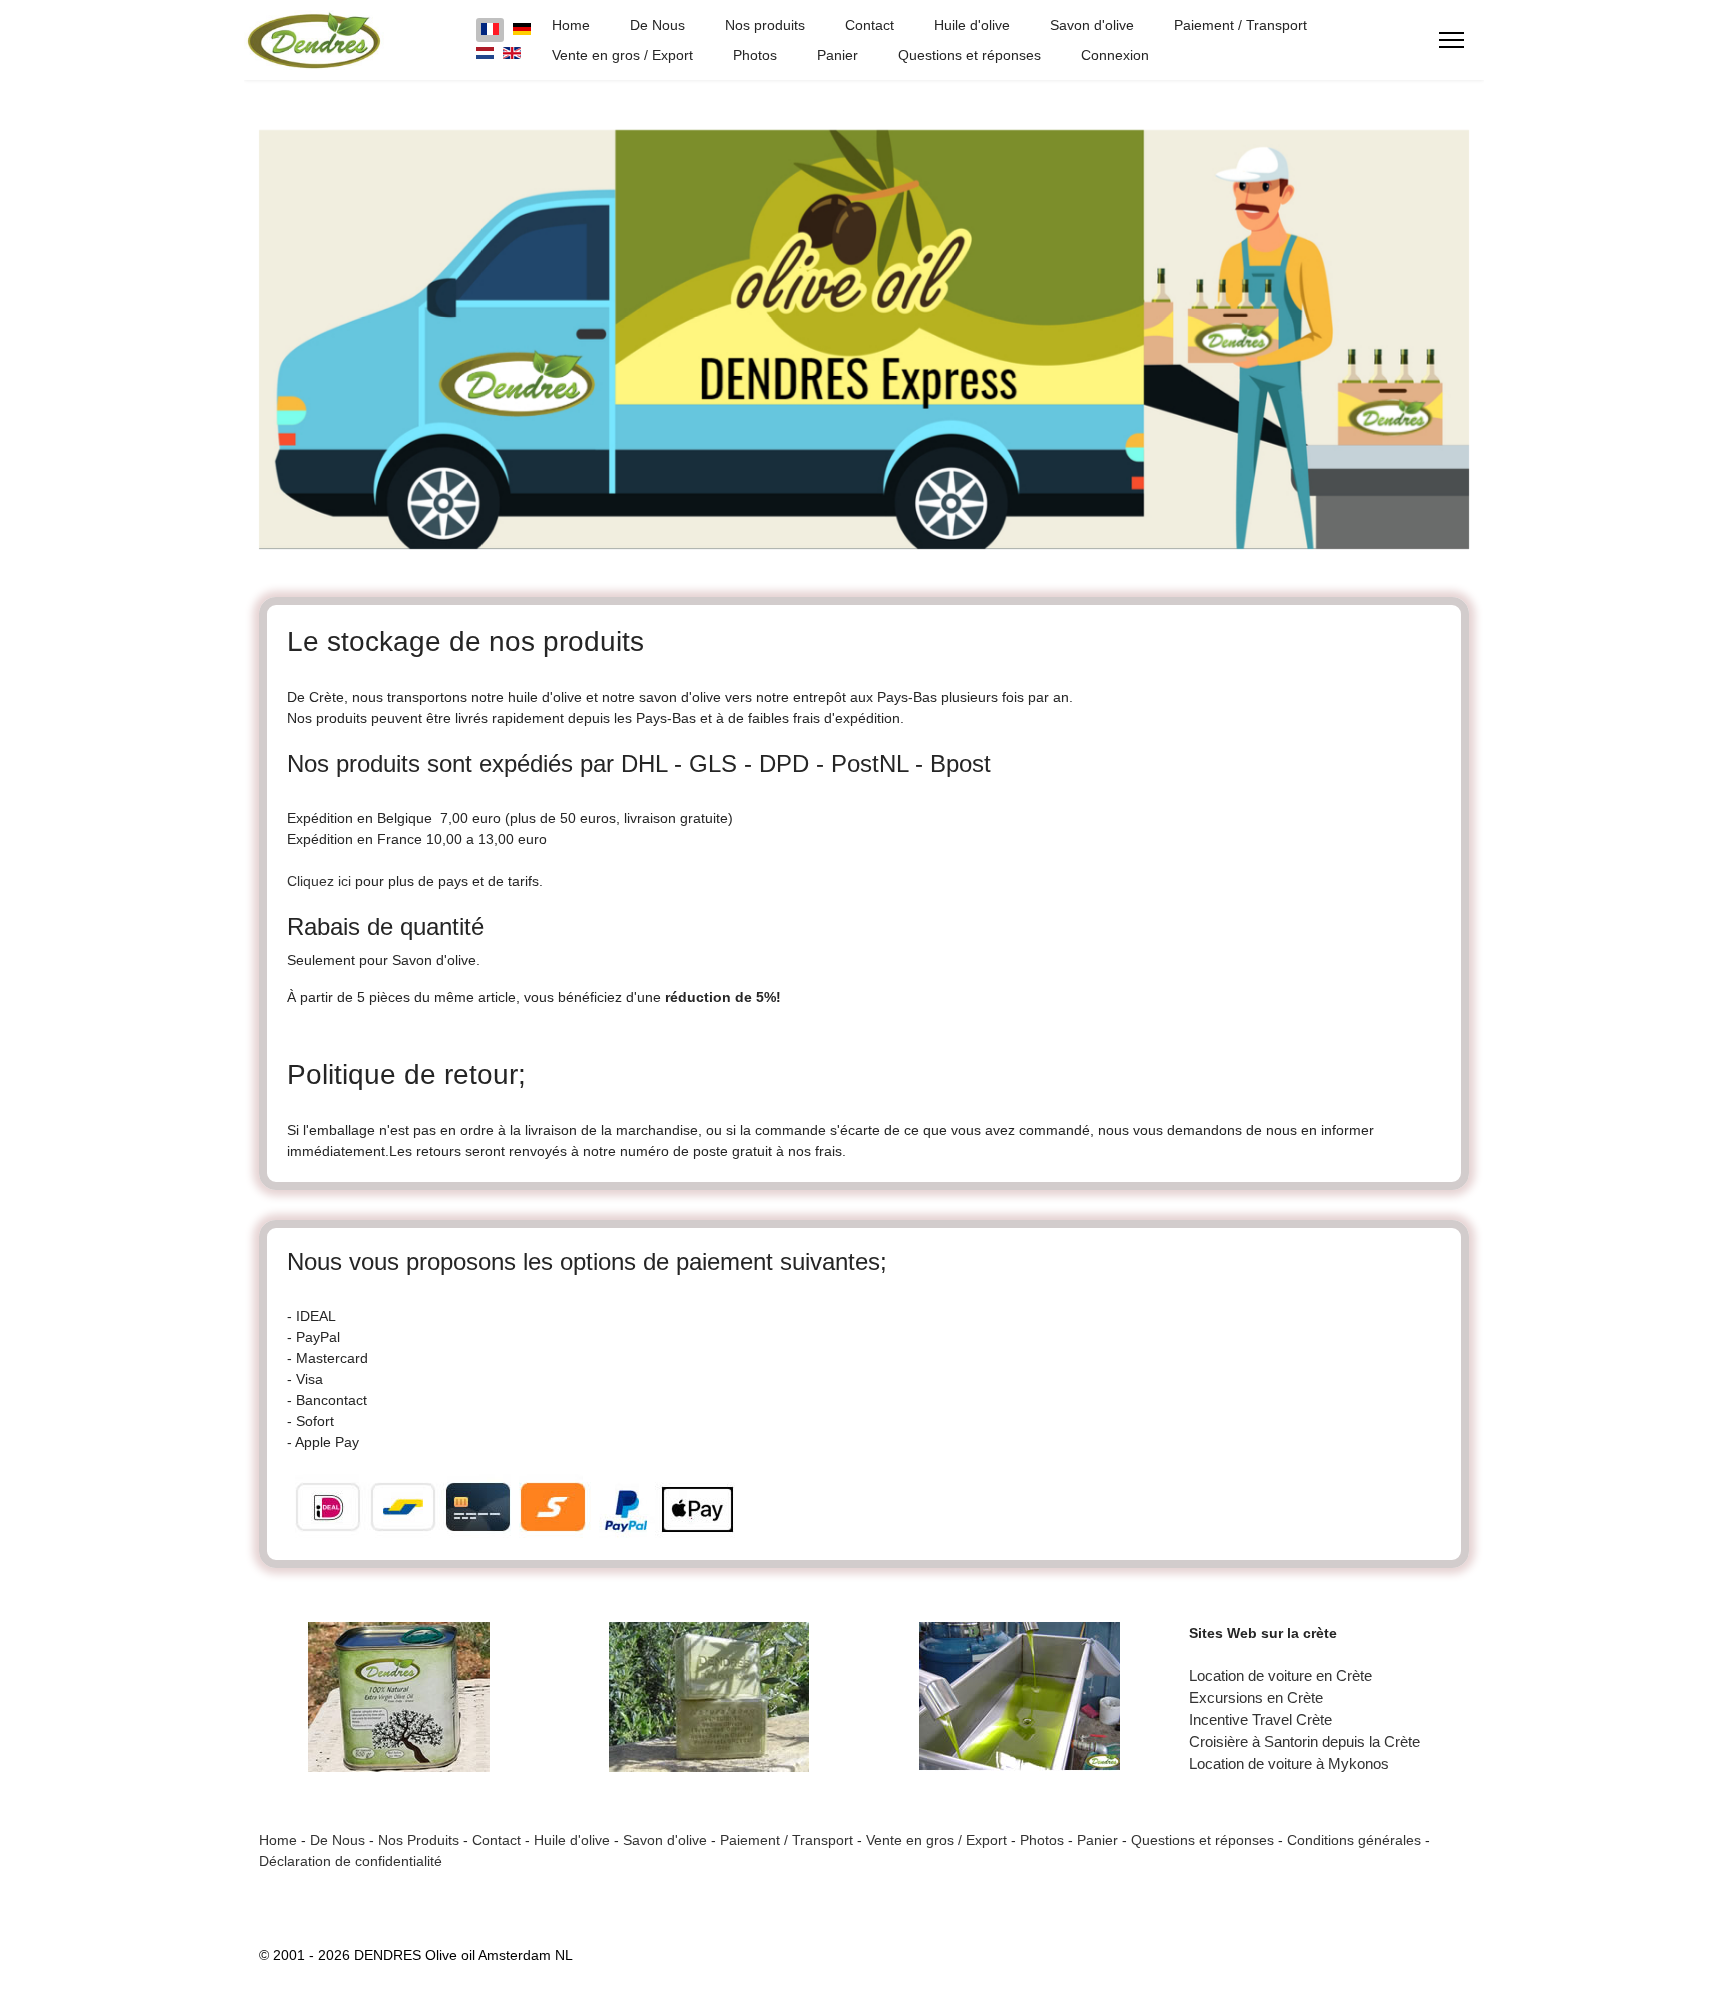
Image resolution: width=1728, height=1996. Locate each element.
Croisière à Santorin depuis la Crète (1304, 1742)
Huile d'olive (972, 25)
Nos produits (765, 25)
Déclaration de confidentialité (350, 1861)
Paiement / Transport (1240, 25)
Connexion (1115, 55)
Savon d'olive (1092, 25)
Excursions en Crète (1256, 1698)
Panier (837, 55)
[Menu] (1451, 40)
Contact (869, 25)
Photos (755, 55)
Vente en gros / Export (622, 55)
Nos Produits (418, 1840)
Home (571, 25)
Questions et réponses (969, 55)
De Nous (657, 25)
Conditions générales (1354, 1840)
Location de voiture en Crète (1280, 1676)
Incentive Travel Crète (1260, 1720)
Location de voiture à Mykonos (1289, 1764)
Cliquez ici (319, 881)
